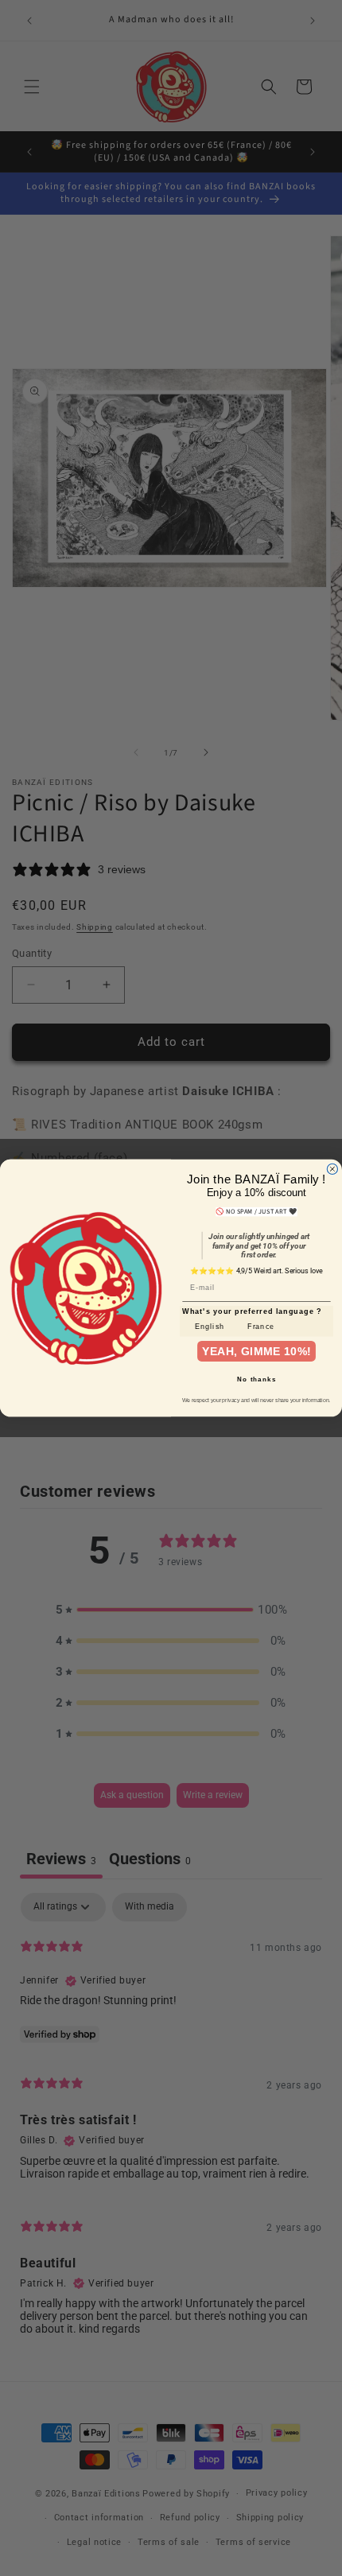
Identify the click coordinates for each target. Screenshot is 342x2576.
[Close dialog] (332, 1169)
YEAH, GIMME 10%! (257, 1351)
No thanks (256, 1379)
